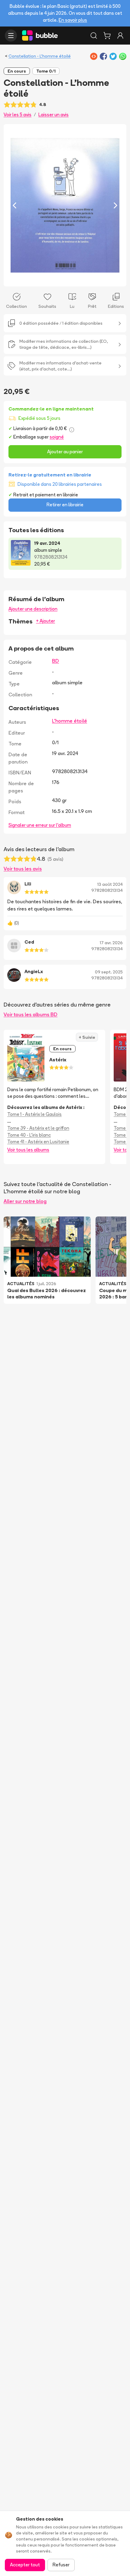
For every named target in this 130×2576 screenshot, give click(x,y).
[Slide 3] (70, 278)
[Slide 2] (65, 278)
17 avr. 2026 (111, 943)
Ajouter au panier (65, 452)
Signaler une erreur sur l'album (40, 825)
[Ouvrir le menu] (11, 36)
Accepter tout (25, 2565)
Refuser (61, 2565)
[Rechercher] (94, 36)
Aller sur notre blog (25, 1201)
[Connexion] (120, 36)
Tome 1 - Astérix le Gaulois (34, 1114)
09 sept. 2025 (109, 972)
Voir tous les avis (23, 869)
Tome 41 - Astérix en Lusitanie (38, 1142)
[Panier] (107, 36)
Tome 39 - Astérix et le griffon (38, 1128)
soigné (57, 437)
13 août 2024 (110, 884)
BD (55, 661)
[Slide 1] (60, 278)
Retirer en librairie (65, 505)
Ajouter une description (33, 609)
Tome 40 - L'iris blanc (29, 1135)
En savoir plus (73, 20)
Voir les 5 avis (18, 115)
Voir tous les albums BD (31, 1014)
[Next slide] (115, 205)
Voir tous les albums (28, 1150)
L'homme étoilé (70, 721)
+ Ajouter (45, 621)
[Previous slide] (15, 205)
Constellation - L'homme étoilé (40, 56)
